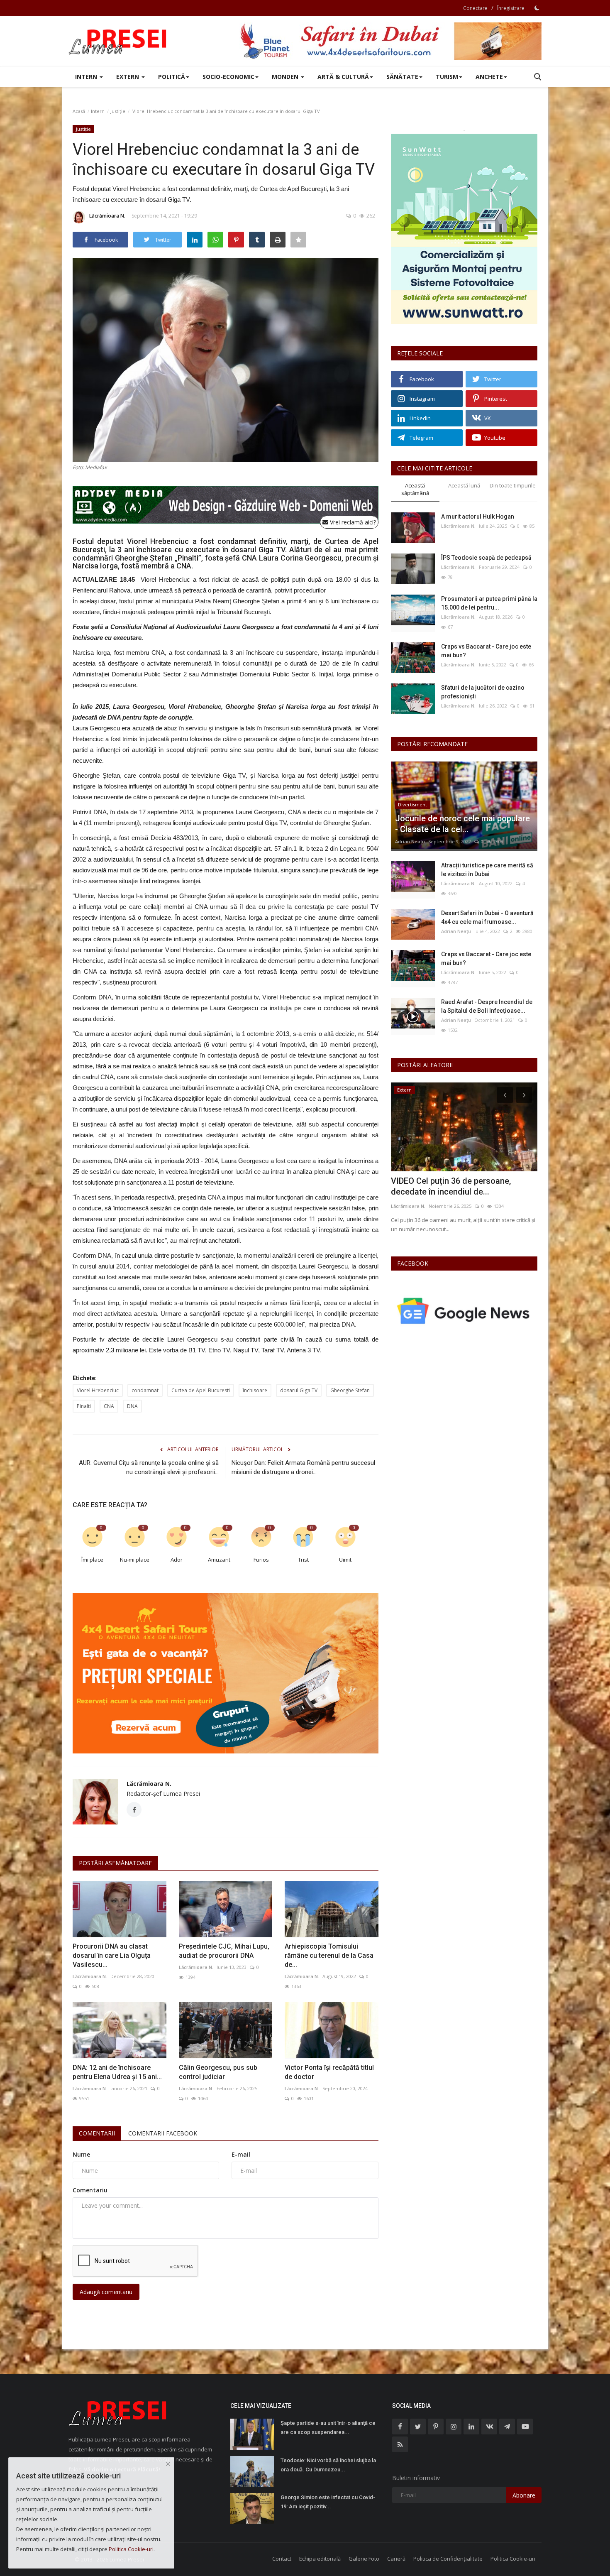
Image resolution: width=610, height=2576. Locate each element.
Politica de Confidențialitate (448, 2559)
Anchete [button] (489, 77)
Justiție (118, 111)
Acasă (79, 111)
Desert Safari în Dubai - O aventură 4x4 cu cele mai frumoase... (487, 917)
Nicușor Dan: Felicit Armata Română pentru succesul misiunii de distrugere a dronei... (303, 1467)
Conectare (475, 8)
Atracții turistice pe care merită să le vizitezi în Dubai (487, 870)
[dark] (537, 8)
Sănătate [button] (402, 77)
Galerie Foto (364, 2559)
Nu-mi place (135, 1560)
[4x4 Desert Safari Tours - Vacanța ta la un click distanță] (390, 41)
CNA (109, 1406)
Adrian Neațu (410, 841)
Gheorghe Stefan (350, 1390)
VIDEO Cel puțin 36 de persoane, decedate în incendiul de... (451, 1186)
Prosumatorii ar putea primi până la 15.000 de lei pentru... (489, 603)
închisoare (255, 1390)
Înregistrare (511, 8)
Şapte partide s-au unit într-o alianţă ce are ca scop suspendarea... (328, 2428)
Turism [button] (447, 77)
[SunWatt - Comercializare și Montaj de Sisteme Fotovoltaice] (464, 229)
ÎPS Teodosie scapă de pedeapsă (486, 558)
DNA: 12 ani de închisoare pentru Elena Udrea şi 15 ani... (117, 2072)
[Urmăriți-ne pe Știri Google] (464, 1311)
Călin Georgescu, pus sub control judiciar (218, 2072)
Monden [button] (286, 77)
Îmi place (92, 1560)
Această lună (464, 485)
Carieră (396, 2559)
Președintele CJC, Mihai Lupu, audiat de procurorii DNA (224, 1951)
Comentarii (97, 2133)
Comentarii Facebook (163, 2133)
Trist (303, 1560)
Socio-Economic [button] (228, 77)
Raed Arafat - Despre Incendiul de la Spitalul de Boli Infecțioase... (487, 1006)
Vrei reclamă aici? (352, 522)
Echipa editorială (320, 2559)
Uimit (345, 1560)
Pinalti (84, 1406)
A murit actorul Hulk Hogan (478, 517)
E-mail (241, 2154)
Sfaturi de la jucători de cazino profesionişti (483, 692)
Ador (177, 1560)
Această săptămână (415, 489)
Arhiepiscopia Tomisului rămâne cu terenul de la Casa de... (329, 1955)
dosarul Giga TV (299, 1390)
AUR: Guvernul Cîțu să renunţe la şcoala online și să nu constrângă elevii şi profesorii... (149, 1467)
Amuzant (219, 1560)
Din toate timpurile (513, 485)
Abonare (524, 2495)
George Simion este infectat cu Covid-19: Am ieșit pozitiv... (328, 2502)
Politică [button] (172, 77)
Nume (81, 2154)
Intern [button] (87, 77)
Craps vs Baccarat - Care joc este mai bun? (486, 651)
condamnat (145, 1390)
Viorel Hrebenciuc (98, 1390)
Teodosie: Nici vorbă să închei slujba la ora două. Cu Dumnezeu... (328, 2465)
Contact (282, 2559)
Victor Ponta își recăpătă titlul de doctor (329, 2072)
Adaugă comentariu (106, 2292)
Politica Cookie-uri (513, 2559)
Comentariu (90, 2190)
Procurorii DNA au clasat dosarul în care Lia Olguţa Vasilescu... (112, 1955)
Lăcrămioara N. (107, 216)
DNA (132, 1406)
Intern (98, 111)
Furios (261, 1560)
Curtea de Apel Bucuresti (201, 1390)
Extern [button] (128, 77)
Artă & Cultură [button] (343, 77)
